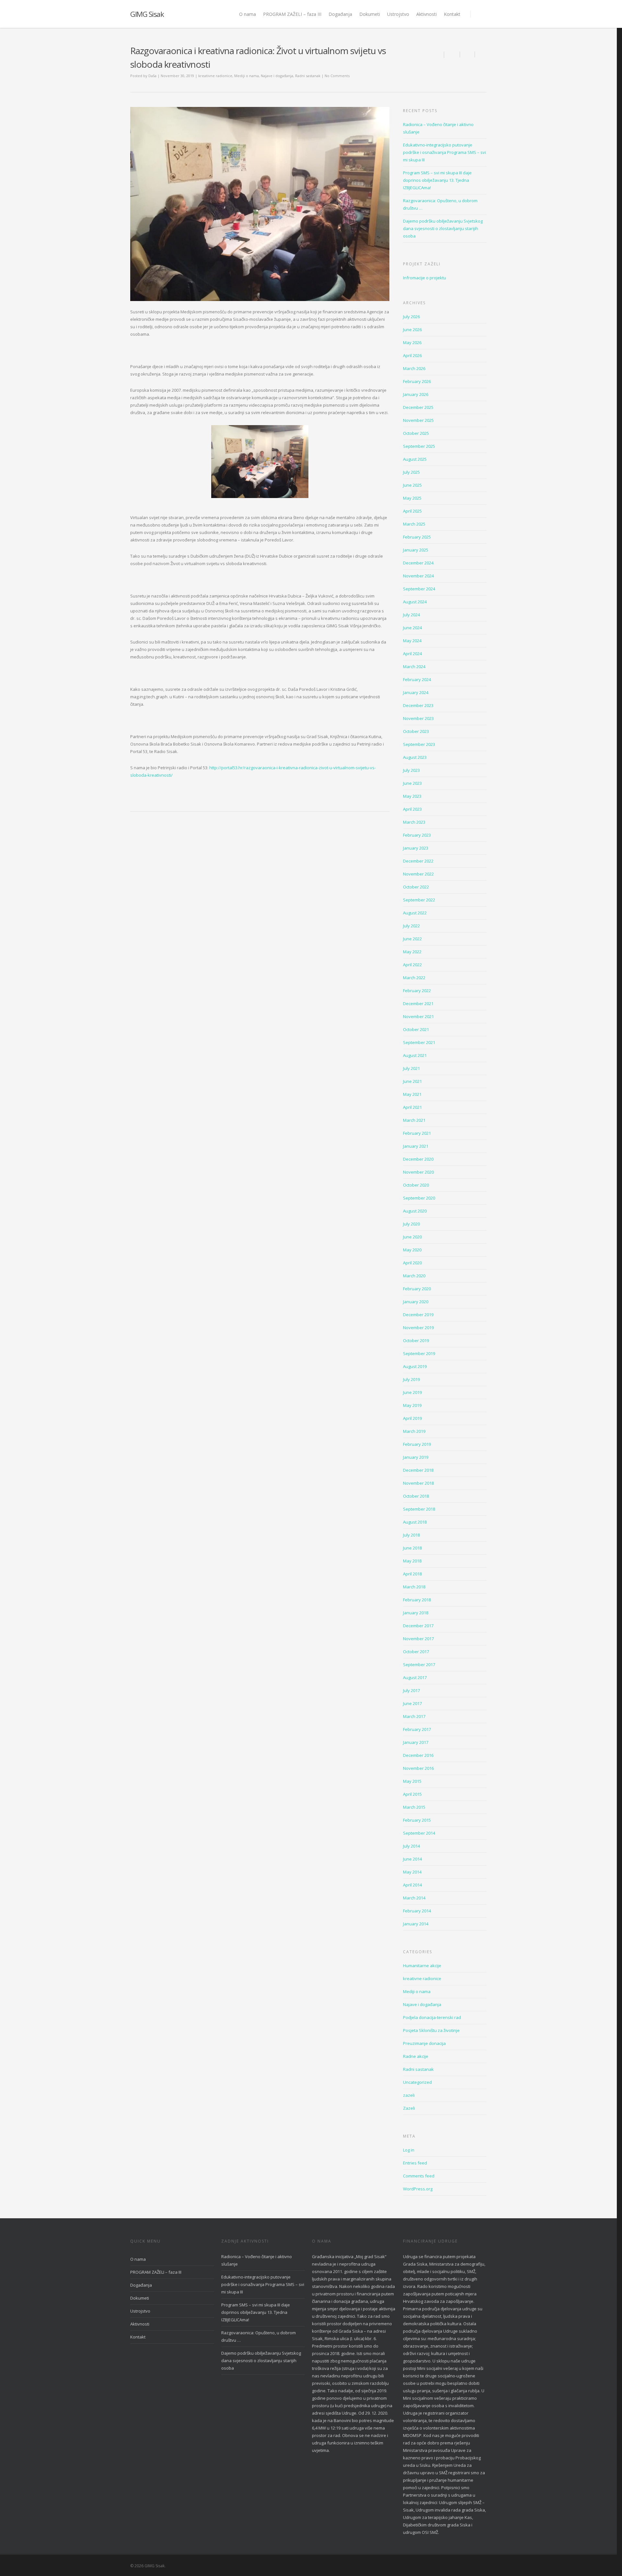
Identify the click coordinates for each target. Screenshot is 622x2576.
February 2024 (417, 679)
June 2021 (412, 1081)
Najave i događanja (277, 76)
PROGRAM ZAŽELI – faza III (292, 14)
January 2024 (416, 692)
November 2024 (418, 576)
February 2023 (417, 835)
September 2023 (419, 744)
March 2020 (414, 1276)
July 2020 (411, 1224)
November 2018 (418, 1483)
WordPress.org (418, 2189)
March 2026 (414, 368)
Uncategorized (417, 2082)
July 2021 (411, 1068)
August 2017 (415, 1677)
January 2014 (416, 1924)
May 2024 (412, 641)
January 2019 (416, 1457)
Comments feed (419, 2176)
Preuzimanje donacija (424, 2043)
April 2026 (412, 355)
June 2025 (412, 485)
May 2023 (412, 796)
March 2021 (414, 1120)
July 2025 (411, 472)
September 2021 (419, 1042)
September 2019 (419, 1353)
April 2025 (412, 511)
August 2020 (415, 1211)
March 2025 (414, 524)
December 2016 (418, 1755)
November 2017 (418, 1639)
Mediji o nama (247, 76)
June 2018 (412, 1548)
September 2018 (419, 1509)
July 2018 (411, 1535)
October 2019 (416, 1340)
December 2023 (418, 705)
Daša (152, 76)
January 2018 (416, 1613)
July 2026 (411, 317)
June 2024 (412, 628)
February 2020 (417, 1289)
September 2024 (419, 589)
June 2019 (412, 1392)
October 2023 (416, 731)
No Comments (337, 76)
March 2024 (414, 667)
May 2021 (412, 1094)
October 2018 (416, 1496)
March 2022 (414, 978)
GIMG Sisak (147, 14)
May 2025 (412, 498)
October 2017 (416, 1652)
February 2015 (417, 1820)
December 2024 (418, 563)
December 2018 (418, 1470)
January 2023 (416, 848)
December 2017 (418, 1626)
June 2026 (412, 330)
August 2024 (415, 602)
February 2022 (417, 991)
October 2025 (416, 433)
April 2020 (412, 1263)
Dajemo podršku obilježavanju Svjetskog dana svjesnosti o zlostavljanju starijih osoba (443, 228)
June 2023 (412, 783)
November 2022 (418, 874)
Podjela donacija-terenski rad (432, 2017)
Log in (409, 2150)
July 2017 (411, 1690)
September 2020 (419, 1198)
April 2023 (412, 809)
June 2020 (412, 1237)
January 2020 (416, 1302)
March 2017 (414, 1716)
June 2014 (412, 1859)
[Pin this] (481, 54)
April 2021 (412, 1107)
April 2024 (412, 654)
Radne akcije (416, 2056)
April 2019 (412, 1418)
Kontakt (452, 14)
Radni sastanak (308, 76)
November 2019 (418, 1328)
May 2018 (412, 1561)
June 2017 (412, 1703)
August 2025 (415, 459)
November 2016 (418, 1768)
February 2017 (417, 1729)
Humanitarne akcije (422, 1966)
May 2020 (412, 1250)
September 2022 (419, 900)
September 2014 (419, 1833)
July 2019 (411, 1379)
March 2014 (414, 1898)
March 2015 (414, 1807)
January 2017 (416, 1742)
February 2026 (417, 381)
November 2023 (418, 718)
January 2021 (416, 1146)
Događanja (340, 14)
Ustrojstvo (398, 14)
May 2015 (412, 1781)
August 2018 (415, 1522)
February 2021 (417, 1133)
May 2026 (412, 342)
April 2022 (412, 965)
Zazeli (409, 2108)
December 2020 (418, 1159)
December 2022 (418, 861)
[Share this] (452, 54)
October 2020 (416, 1185)
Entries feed (415, 2163)
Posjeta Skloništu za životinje (431, 2030)
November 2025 (418, 420)
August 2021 (415, 1055)
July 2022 (411, 926)
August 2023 (415, 757)
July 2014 (411, 1846)
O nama (248, 14)
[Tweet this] (467, 54)
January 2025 (416, 550)
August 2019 (415, 1366)
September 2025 (419, 446)
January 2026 (416, 394)
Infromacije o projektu (425, 278)
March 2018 (414, 1587)
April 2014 (412, 1885)
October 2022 (416, 887)
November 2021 (418, 1016)
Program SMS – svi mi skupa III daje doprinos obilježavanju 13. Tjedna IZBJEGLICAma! (437, 180)
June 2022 (412, 939)
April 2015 (412, 1794)
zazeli (409, 2095)
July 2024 (411, 615)
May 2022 (412, 952)
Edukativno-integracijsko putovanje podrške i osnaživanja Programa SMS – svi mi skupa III (444, 152)
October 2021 (416, 1029)
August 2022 (415, 913)
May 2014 (412, 1872)
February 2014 (417, 1911)
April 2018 (412, 1574)
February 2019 (417, 1444)
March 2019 (414, 1431)
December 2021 (418, 1004)
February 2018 (417, 1600)
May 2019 (412, 1405)
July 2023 (411, 770)
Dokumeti (370, 14)
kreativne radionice (215, 76)
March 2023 (414, 822)
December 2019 (418, 1315)
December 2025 (418, 407)
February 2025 (417, 537)
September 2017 (419, 1665)
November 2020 (418, 1172)
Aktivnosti (426, 14)
